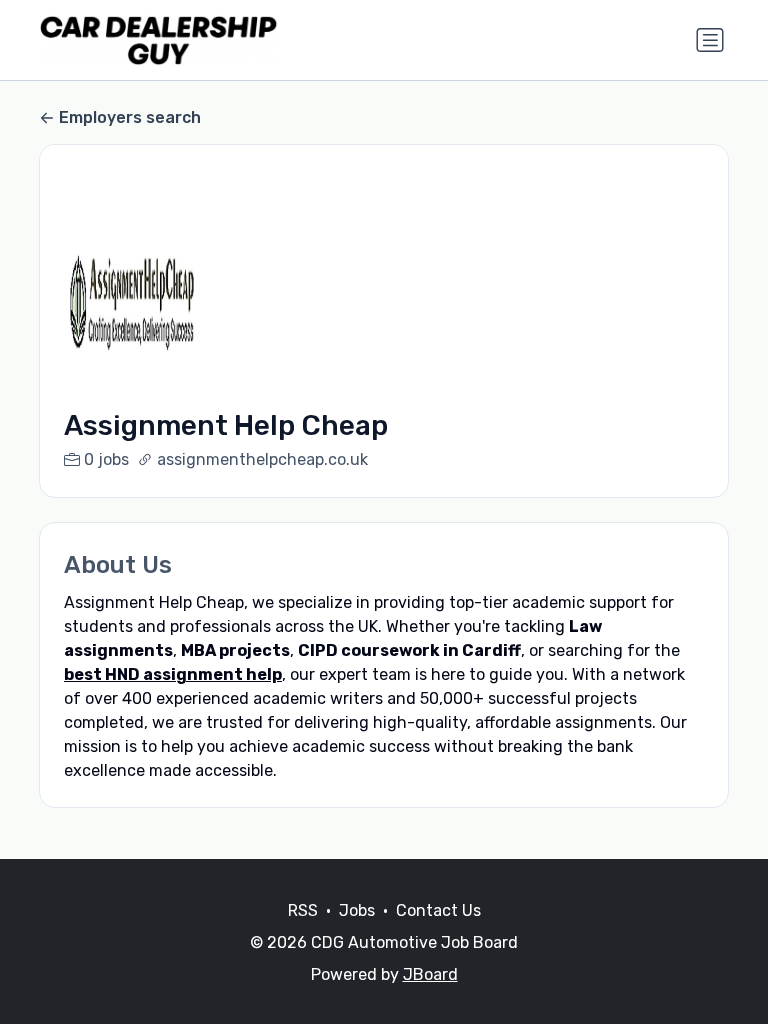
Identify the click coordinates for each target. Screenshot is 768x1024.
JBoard (430, 974)
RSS (303, 910)
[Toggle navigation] (710, 40)
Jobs (357, 910)
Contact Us (438, 910)
